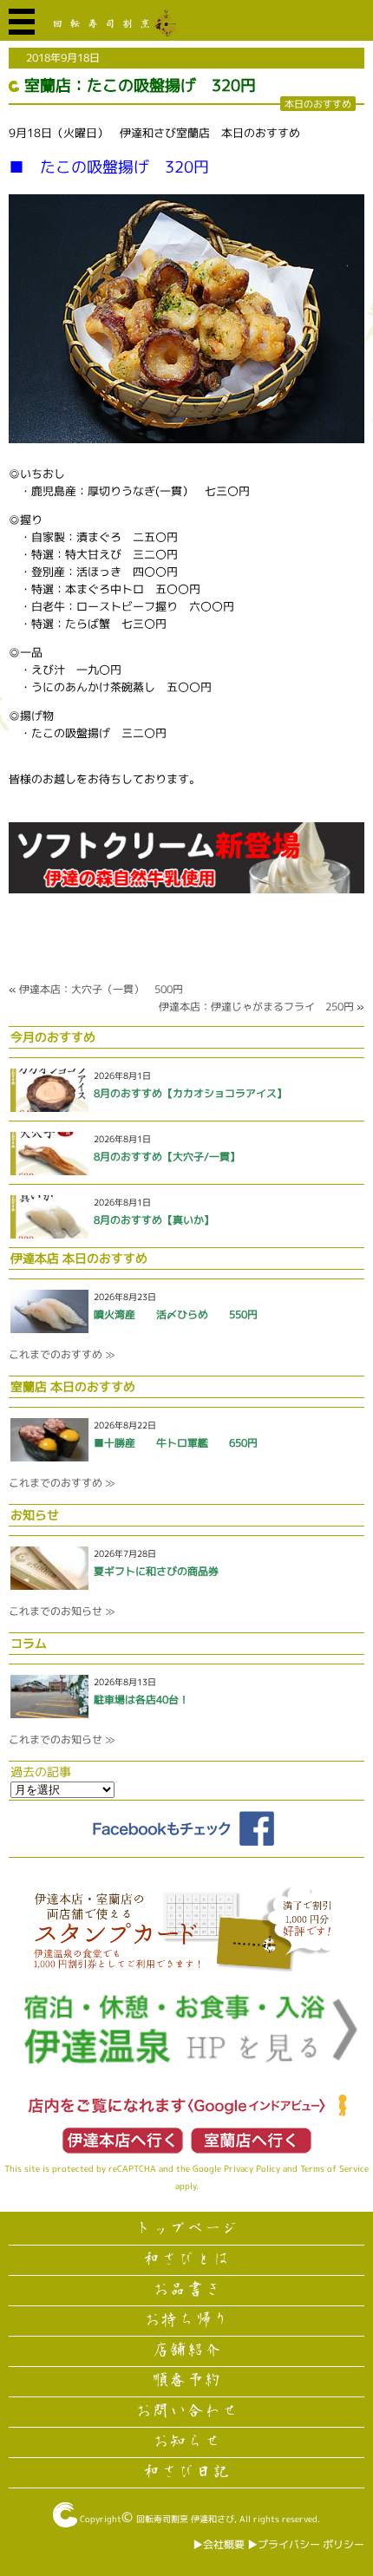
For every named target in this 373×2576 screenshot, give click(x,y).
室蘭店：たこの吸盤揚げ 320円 (140, 85)
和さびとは (186, 2259)
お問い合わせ (186, 2411)
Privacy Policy (252, 2168)
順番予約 (186, 2381)
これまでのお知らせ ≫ (62, 1611)
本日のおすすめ (318, 104)
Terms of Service (334, 2168)
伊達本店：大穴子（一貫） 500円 (101, 989)
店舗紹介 (186, 2350)
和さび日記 (186, 2472)
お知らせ (186, 2442)
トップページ (186, 2229)
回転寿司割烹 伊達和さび (185, 2519)
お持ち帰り (186, 2320)
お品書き (186, 2290)
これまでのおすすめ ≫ (62, 1354)
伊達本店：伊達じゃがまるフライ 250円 (256, 1007)
